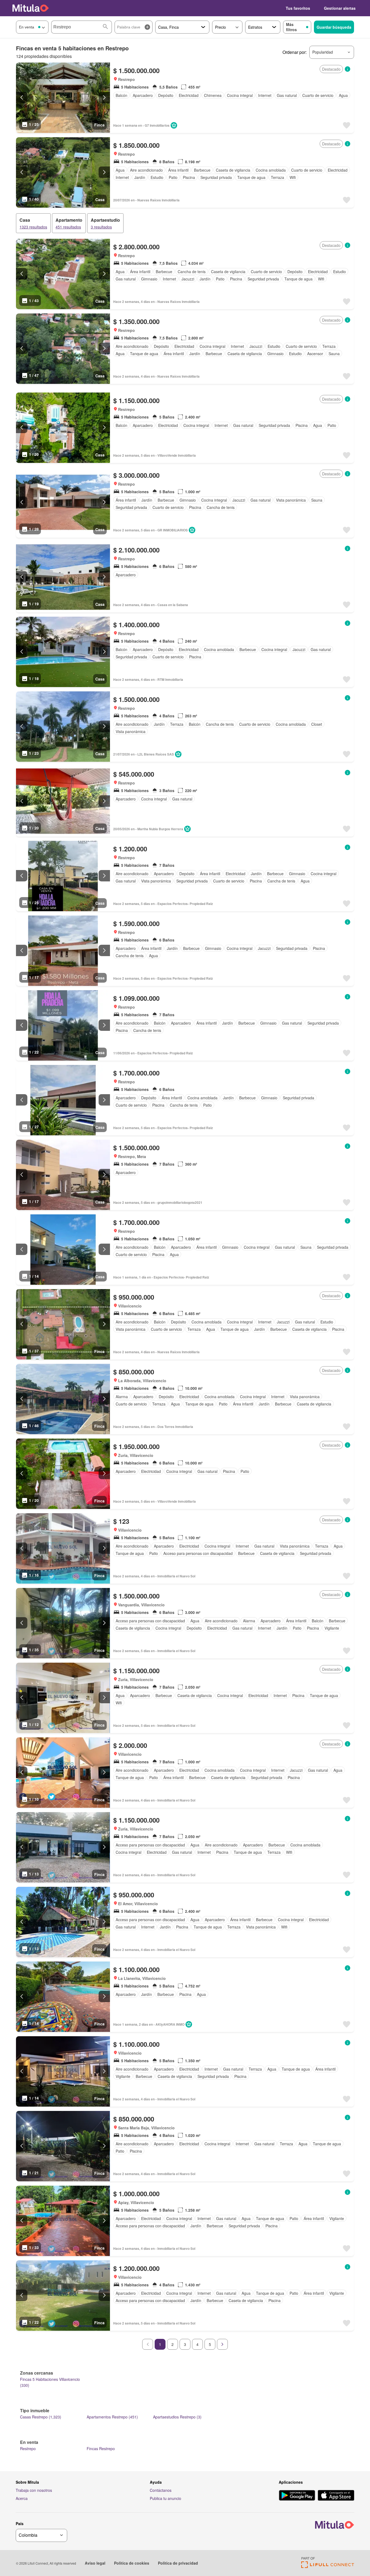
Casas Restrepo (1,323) (41, 2417)
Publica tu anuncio (165, 2498)
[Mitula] (31, 8)
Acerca (22, 2498)
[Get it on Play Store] (297, 2496)
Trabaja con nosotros (34, 2490)
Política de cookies (132, 2563)
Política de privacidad (178, 2563)
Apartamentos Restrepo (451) (112, 2417)
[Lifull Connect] (328, 2566)
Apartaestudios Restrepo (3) (177, 2417)
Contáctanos (161, 2490)
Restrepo (28, 2448)
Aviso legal (95, 2563)
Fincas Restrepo (101, 2448)
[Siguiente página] (222, 2344)
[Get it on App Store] (336, 2496)
